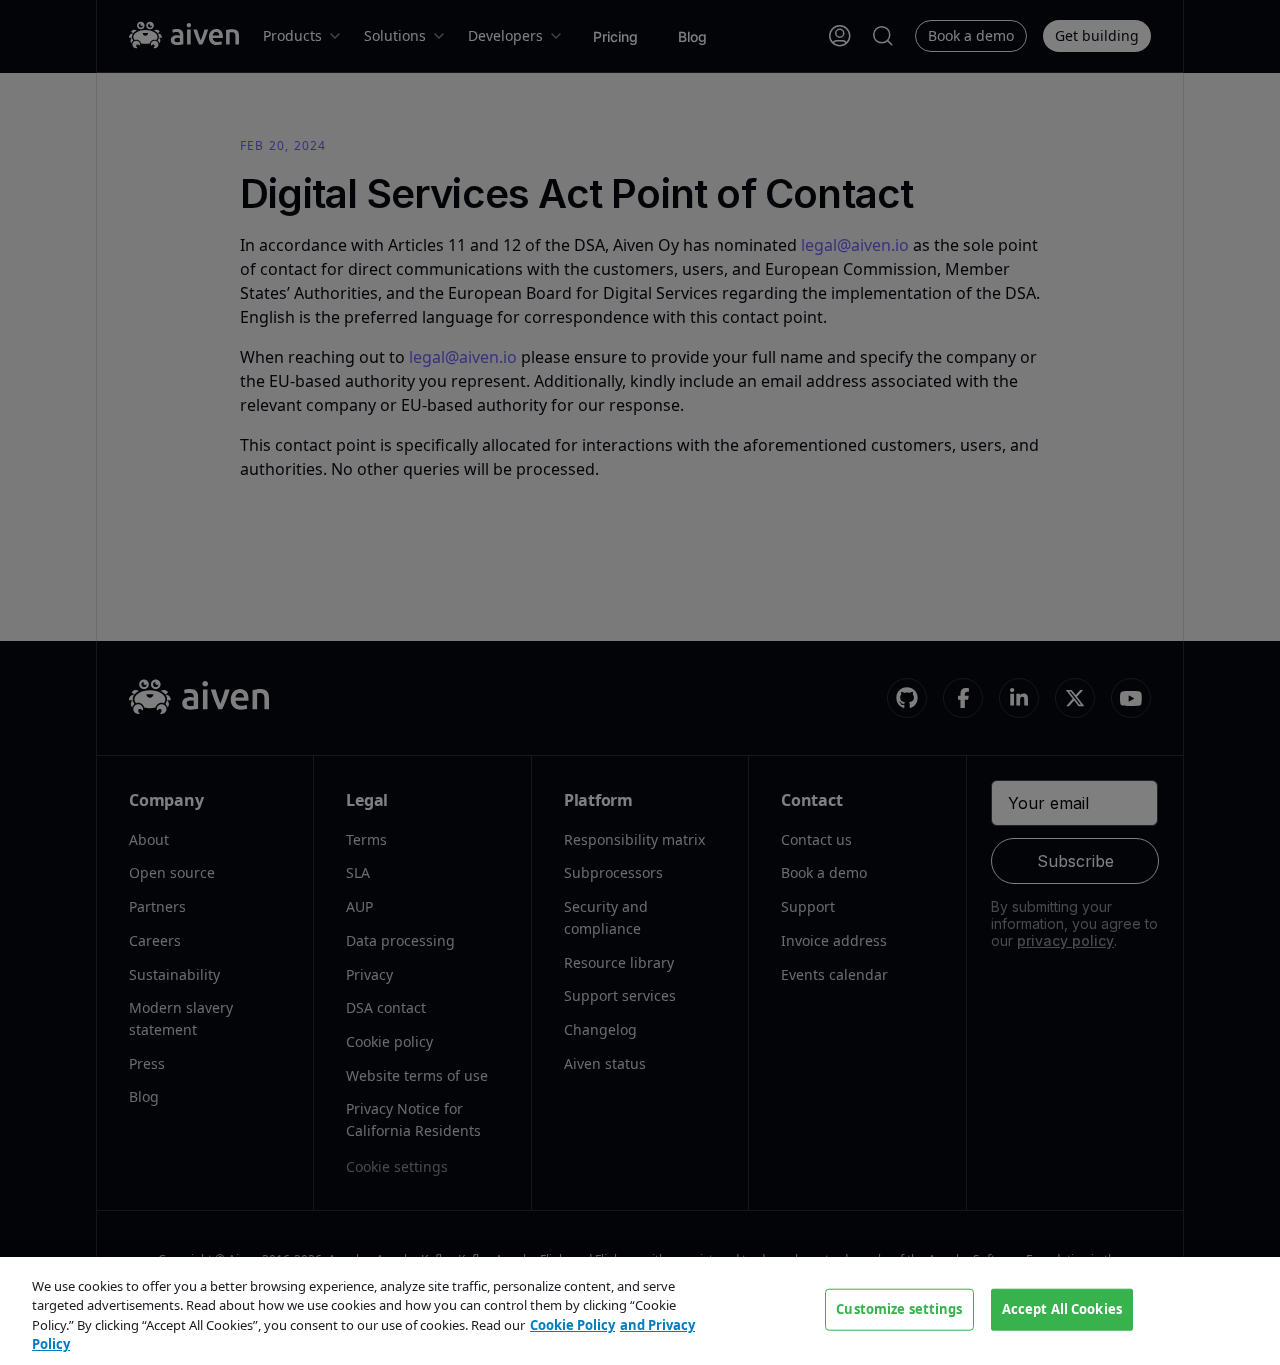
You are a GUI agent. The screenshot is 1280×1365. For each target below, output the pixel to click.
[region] (640, 1311)
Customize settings (899, 1309)
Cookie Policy (572, 1325)
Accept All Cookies (1062, 1309)
